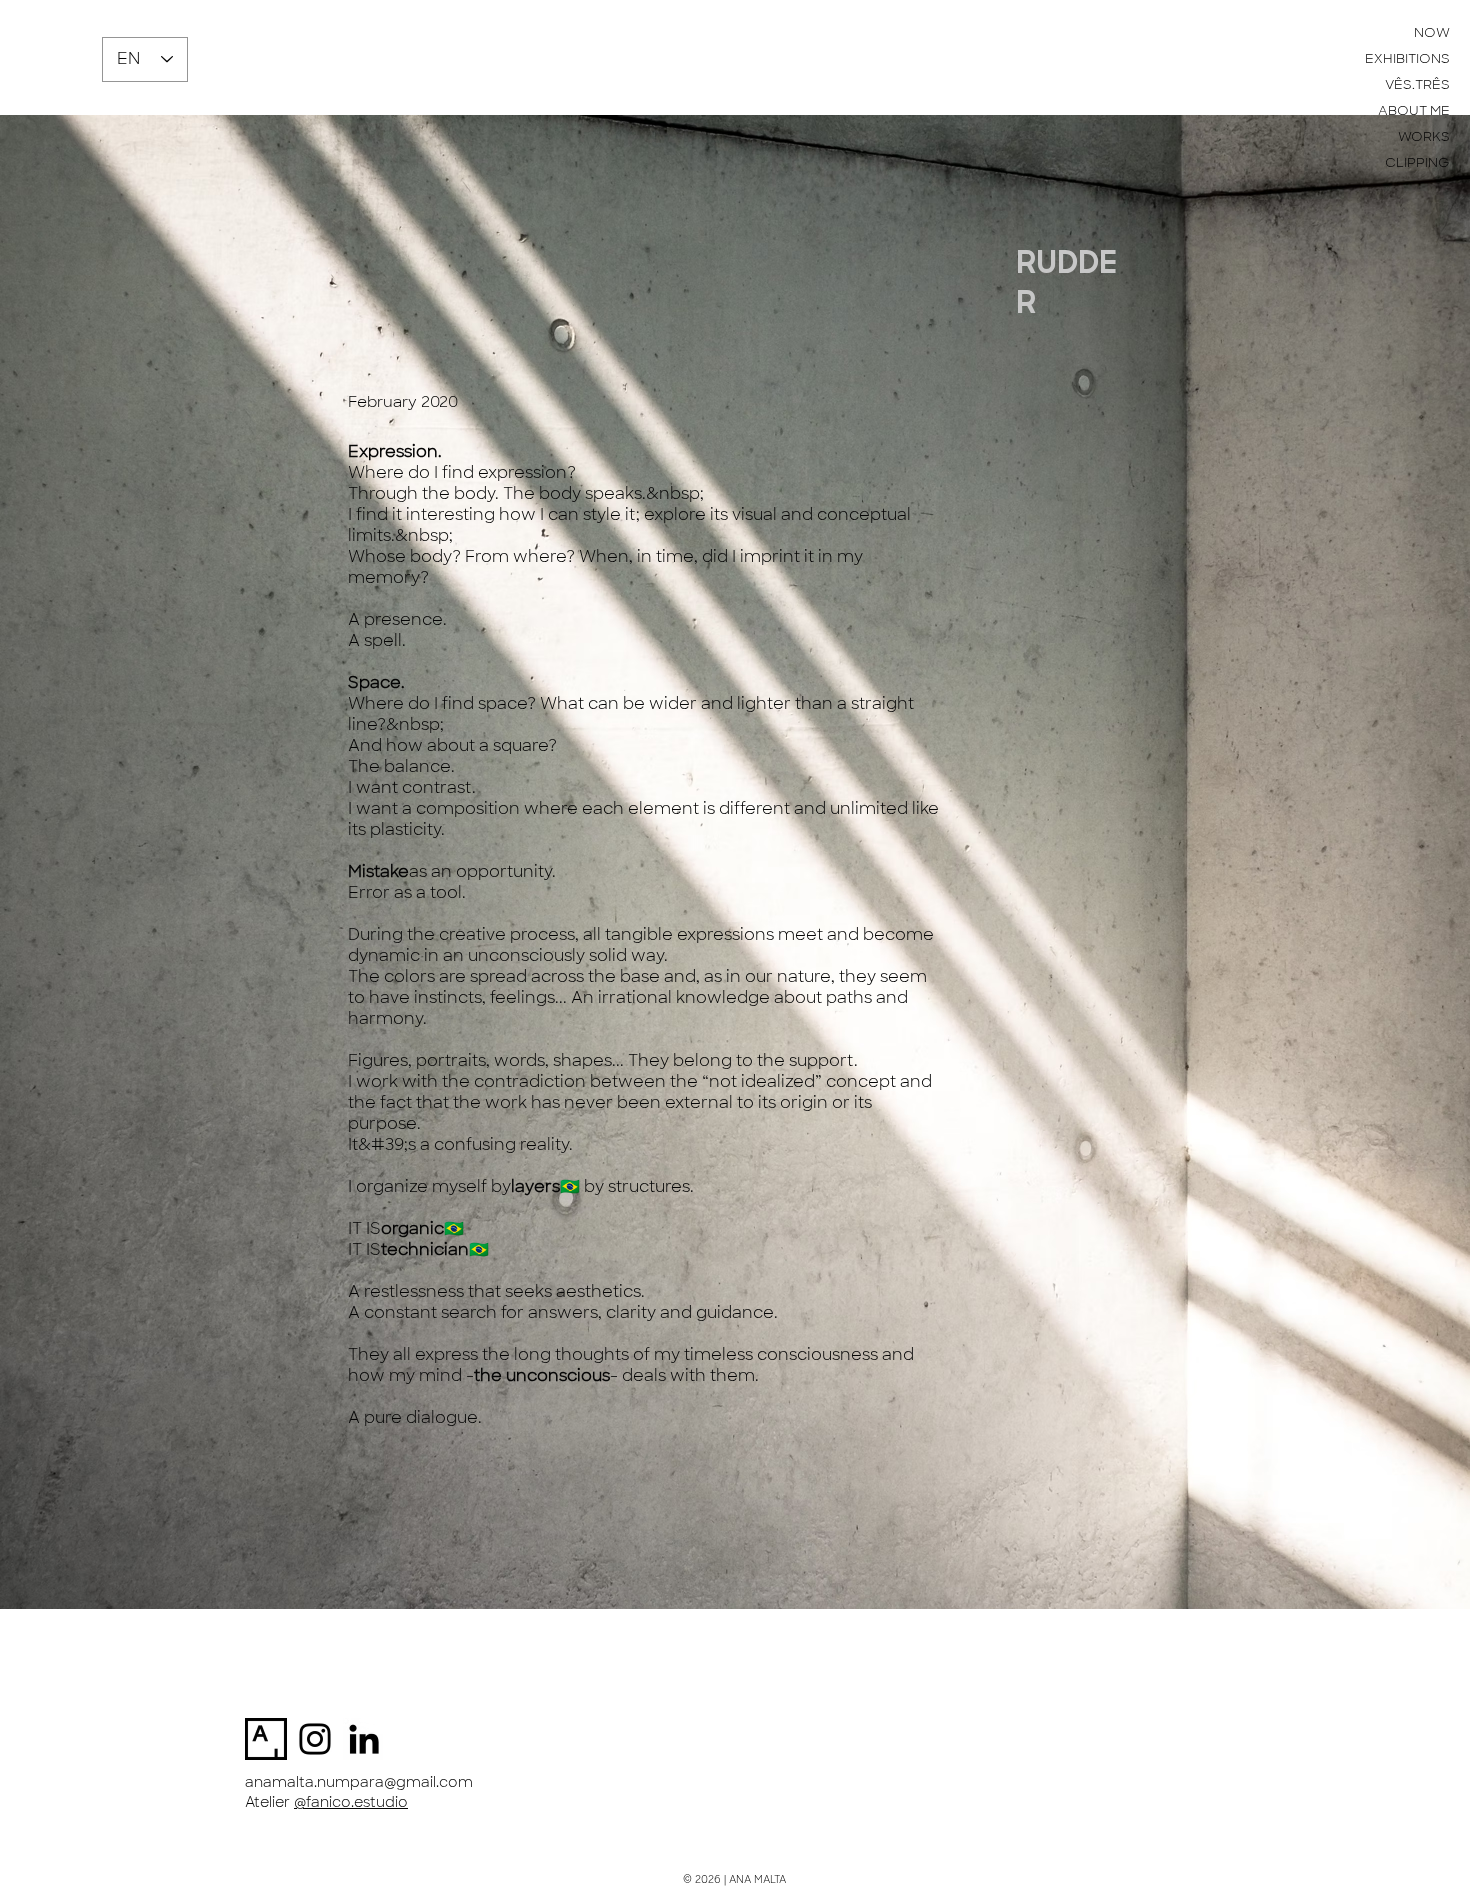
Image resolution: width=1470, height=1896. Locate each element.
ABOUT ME (1414, 110)
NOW (1432, 32)
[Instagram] (315, 1739)
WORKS (1424, 136)
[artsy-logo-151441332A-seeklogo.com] (266, 1739)
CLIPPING (1417, 162)
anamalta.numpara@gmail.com (359, 1782)
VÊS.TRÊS (1417, 84)
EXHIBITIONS (1407, 58)
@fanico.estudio (351, 1802)
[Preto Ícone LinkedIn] (364, 1739)
